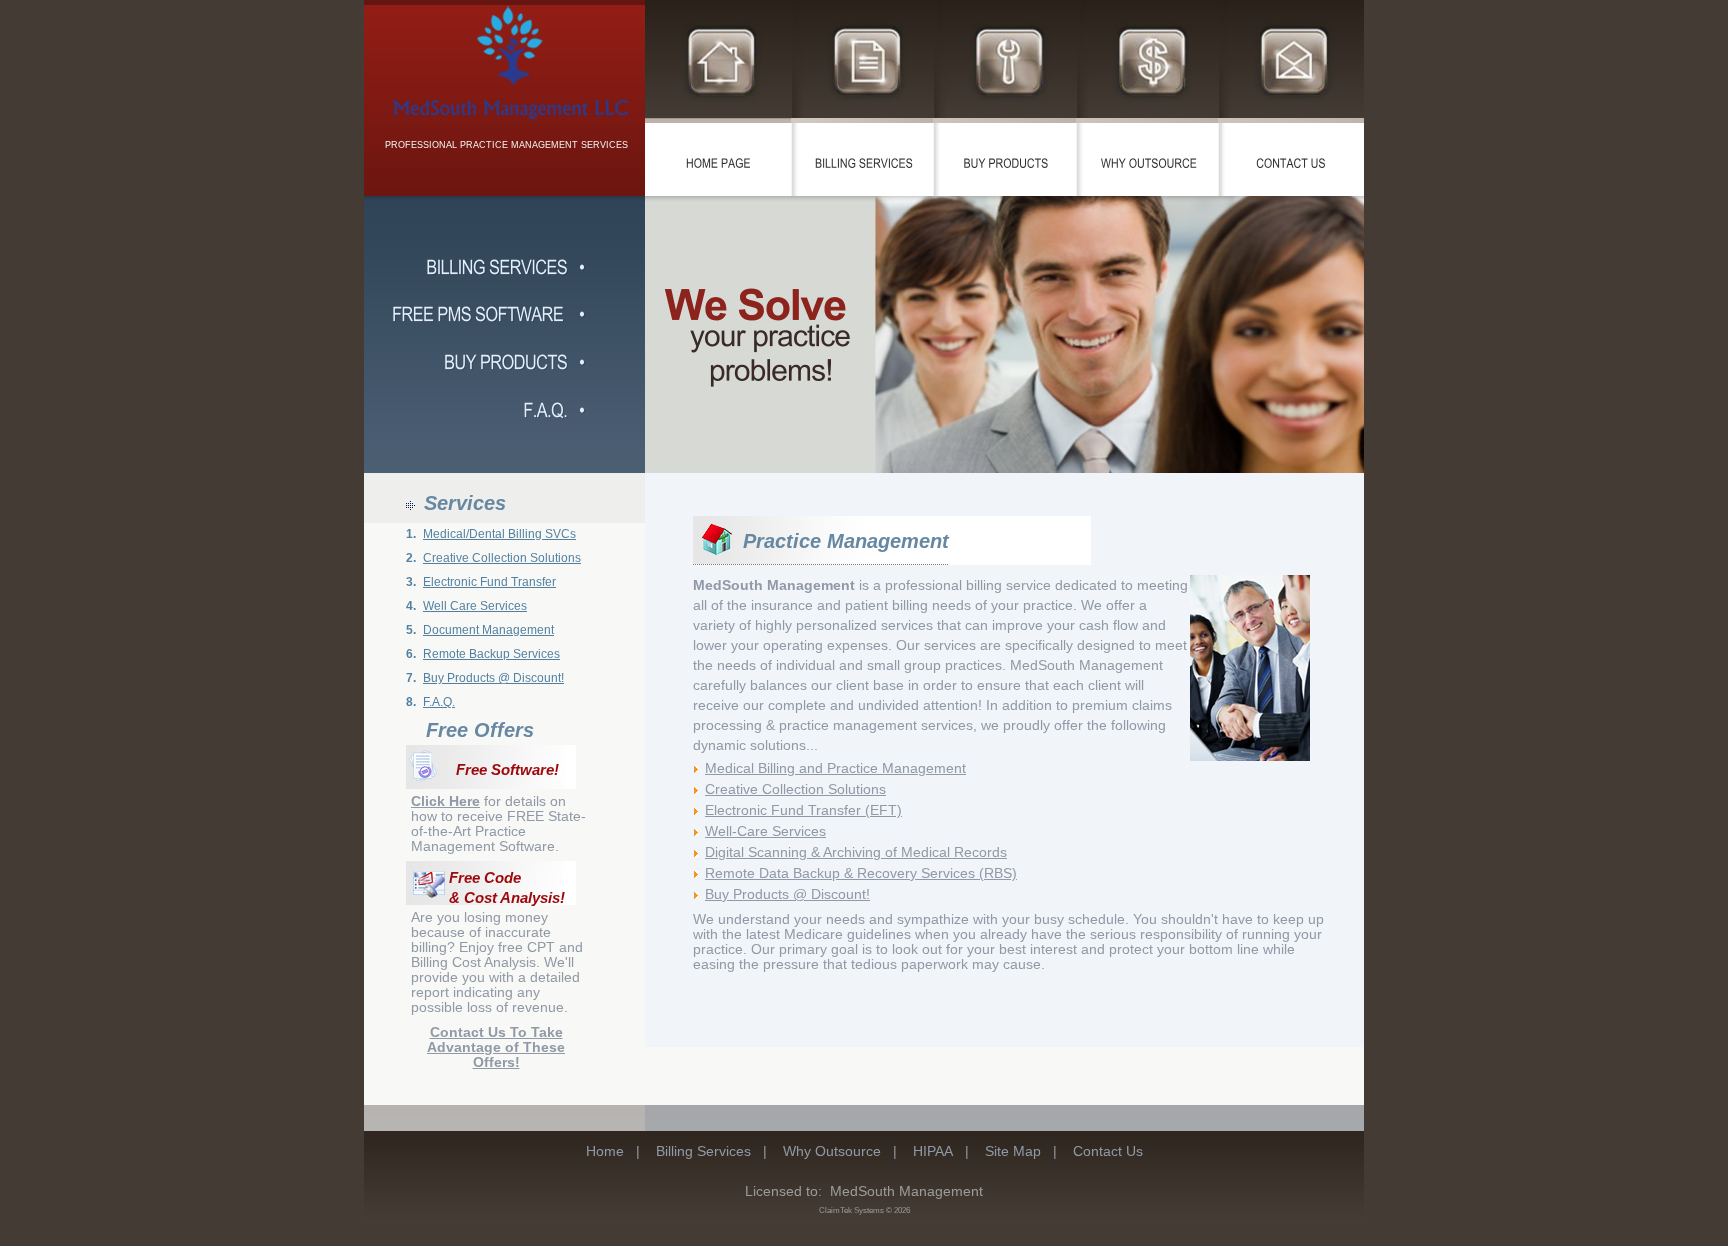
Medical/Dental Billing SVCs (499, 534)
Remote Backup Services (491, 654)
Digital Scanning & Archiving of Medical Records (856, 852)
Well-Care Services (765, 831)
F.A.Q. (439, 702)
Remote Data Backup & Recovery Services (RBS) (861, 873)
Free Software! (507, 770)
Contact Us (1108, 1151)
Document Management (488, 630)
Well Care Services (475, 606)
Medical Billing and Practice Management (835, 768)
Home (605, 1151)
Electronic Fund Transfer (489, 582)
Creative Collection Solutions (502, 558)
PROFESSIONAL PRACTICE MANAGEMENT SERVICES (506, 145)
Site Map (1013, 1151)
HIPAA (933, 1151)
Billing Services (703, 1151)
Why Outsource (832, 1151)
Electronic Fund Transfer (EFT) (803, 810)
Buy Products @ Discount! (493, 678)
